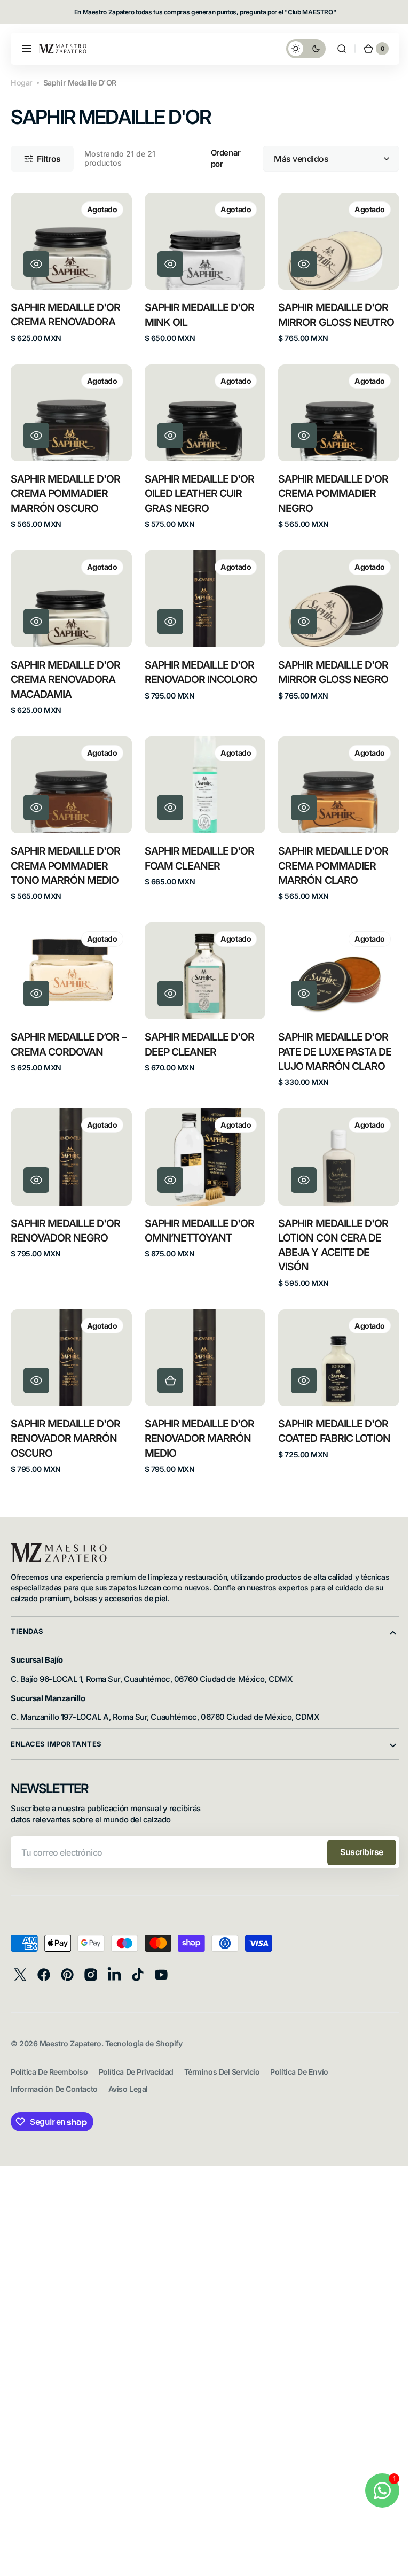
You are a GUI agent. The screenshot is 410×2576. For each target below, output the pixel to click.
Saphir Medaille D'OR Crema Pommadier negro (328, 489)
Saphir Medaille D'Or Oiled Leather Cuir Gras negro (197, 489)
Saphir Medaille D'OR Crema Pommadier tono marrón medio (66, 857)
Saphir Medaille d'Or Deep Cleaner (197, 1033)
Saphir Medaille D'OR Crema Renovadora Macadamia (66, 673)
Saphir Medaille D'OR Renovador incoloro (198, 666)
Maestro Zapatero (70, 2028)
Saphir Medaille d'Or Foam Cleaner (197, 849)
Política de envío (299, 2057)
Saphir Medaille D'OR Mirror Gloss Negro (328, 666)
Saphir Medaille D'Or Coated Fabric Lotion (329, 1416)
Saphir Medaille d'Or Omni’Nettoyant (197, 1218)
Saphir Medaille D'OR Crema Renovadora (66, 312)
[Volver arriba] (389, 2563)
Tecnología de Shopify (144, 2028)
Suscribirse (354, 1837)
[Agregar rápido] (168, 1365)
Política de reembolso (49, 2057)
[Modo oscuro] (298, 49)
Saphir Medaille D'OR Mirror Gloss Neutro (330, 312)
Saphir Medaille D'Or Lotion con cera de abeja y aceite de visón (328, 1232)
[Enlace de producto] (70, 267)
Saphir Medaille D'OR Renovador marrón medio (197, 1423)
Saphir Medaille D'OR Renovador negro (66, 1218)
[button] (27, 49)
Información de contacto (54, 2074)
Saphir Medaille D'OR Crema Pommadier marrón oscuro (66, 489)
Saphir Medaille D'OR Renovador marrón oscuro (66, 1423)
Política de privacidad (136, 2057)
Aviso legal (128, 2074)
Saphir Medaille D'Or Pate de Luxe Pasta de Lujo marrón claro (329, 1041)
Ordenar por (222, 158)
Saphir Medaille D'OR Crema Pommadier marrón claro (328, 857)
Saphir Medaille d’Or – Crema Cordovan (69, 1033)
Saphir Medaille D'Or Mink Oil (197, 312)
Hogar (22, 83)
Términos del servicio (222, 2057)
